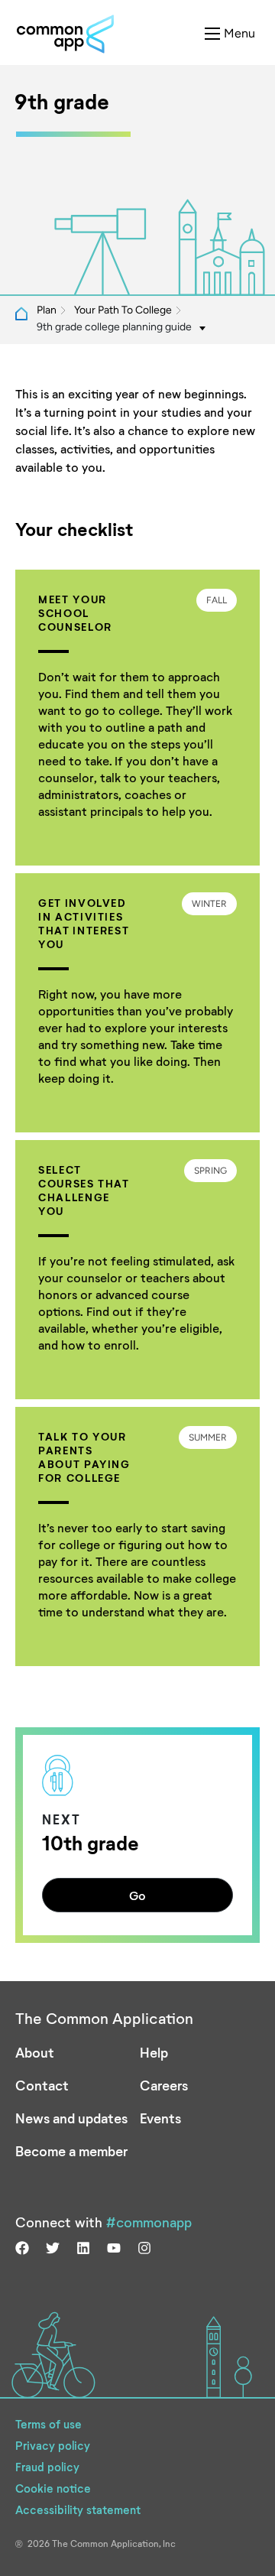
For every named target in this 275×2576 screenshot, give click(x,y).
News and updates (71, 2118)
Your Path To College (123, 310)
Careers (164, 2085)
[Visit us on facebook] (22, 2246)
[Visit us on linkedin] (83, 2246)
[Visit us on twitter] (53, 2246)
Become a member (71, 2151)
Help (154, 2052)
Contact (42, 2085)
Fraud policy (47, 2467)
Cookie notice (53, 2488)
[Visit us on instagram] (144, 2246)
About (35, 2052)
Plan (47, 310)
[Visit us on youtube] (114, 2246)
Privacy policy (53, 2445)
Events (160, 2118)
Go (137, 1895)
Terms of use (49, 2424)
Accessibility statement (78, 2509)
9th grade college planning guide (114, 327)
